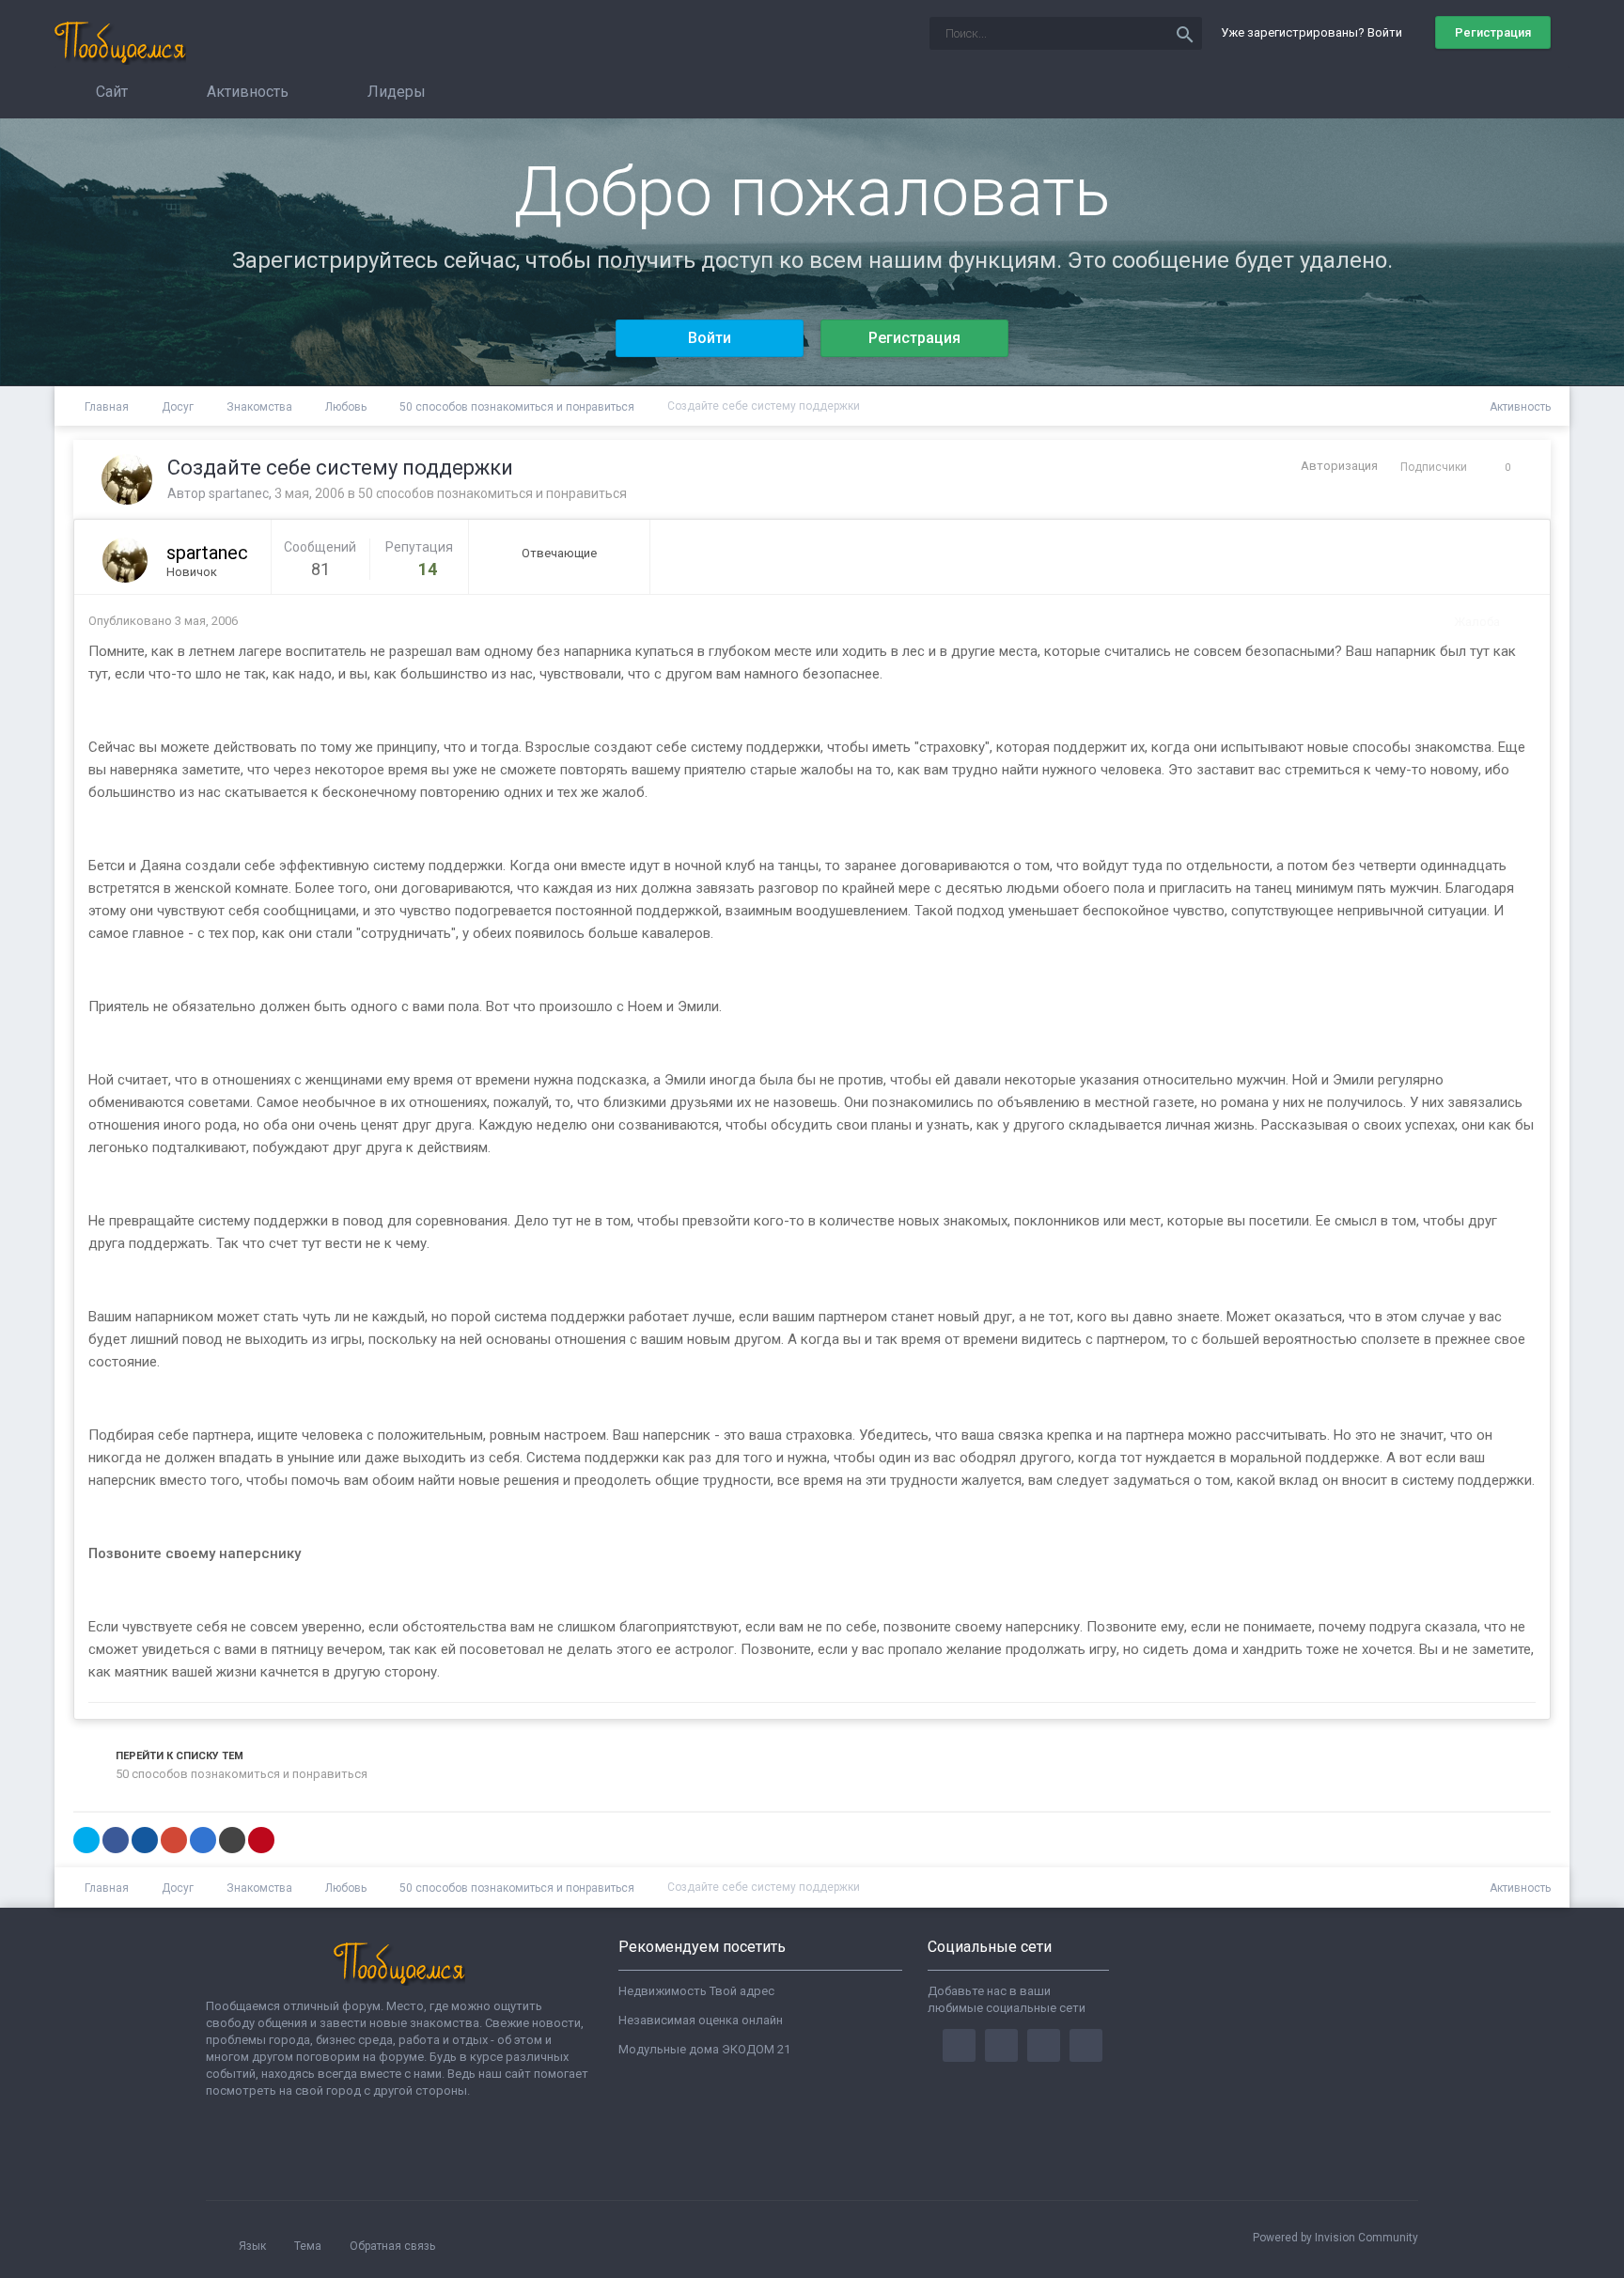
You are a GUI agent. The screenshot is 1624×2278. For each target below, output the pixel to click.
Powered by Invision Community (1335, 2238)
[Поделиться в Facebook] (116, 1840)
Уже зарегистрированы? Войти (1314, 32)
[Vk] (1086, 2045)
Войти (710, 338)
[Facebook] (959, 2045)
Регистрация (1493, 32)
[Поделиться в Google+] (174, 1840)
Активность (246, 92)
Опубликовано (163, 621)
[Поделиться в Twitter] (86, 1840)
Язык (254, 2246)
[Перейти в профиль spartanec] (127, 479)
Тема (309, 2246)
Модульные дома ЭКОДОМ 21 (704, 2049)
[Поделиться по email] (232, 1840)
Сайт (110, 92)
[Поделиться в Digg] (145, 1840)
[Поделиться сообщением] (1517, 622)
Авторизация (1339, 466)
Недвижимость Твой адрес (696, 1991)
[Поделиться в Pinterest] (261, 1840)
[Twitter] (1001, 2045)
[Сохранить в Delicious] (203, 1840)
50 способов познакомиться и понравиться (492, 493)
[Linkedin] (1044, 2045)
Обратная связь (392, 2246)
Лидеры (395, 92)
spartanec (239, 493)
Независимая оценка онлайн (701, 2020)
